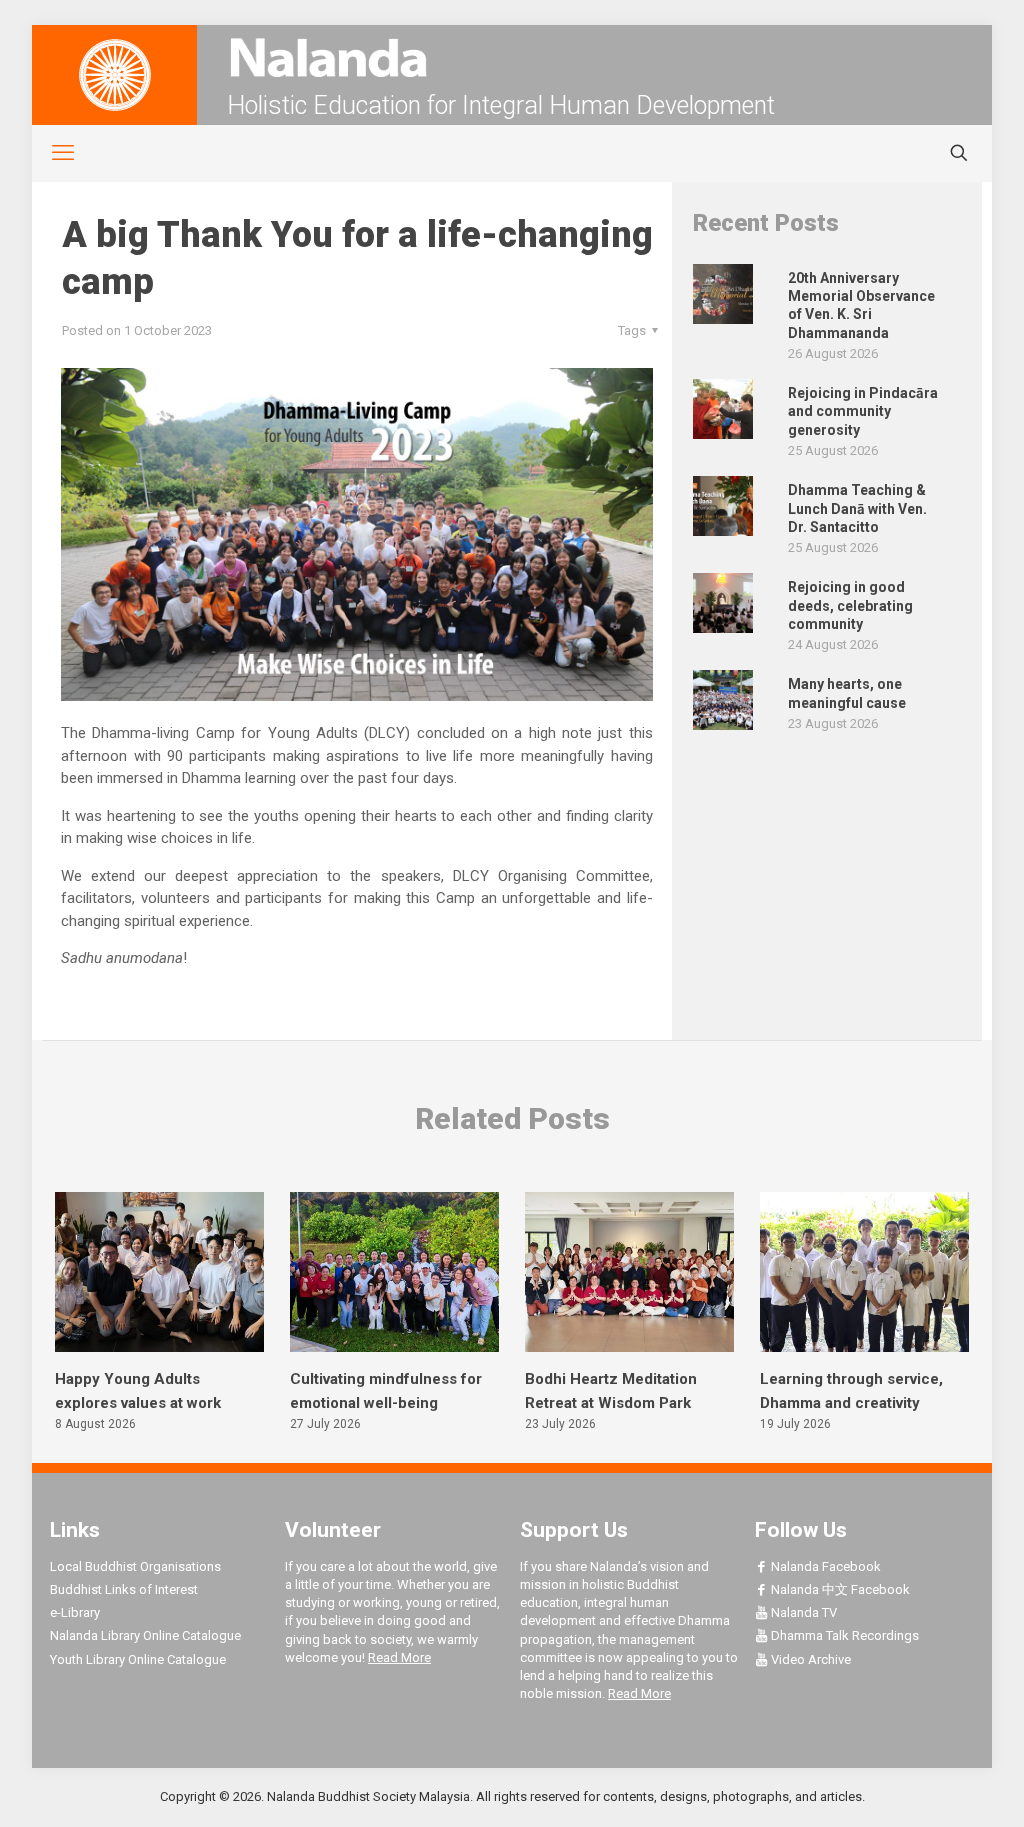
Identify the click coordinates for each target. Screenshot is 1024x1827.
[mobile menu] (52, 153)
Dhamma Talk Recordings (843, 1635)
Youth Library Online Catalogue (138, 1659)
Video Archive (809, 1659)
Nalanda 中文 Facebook (839, 1589)
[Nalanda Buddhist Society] (512, 57)
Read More (399, 1657)
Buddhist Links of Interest (124, 1589)
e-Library (75, 1612)
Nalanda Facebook (824, 1566)
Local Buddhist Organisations (135, 1566)
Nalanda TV (802, 1612)
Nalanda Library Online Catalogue (145, 1635)
